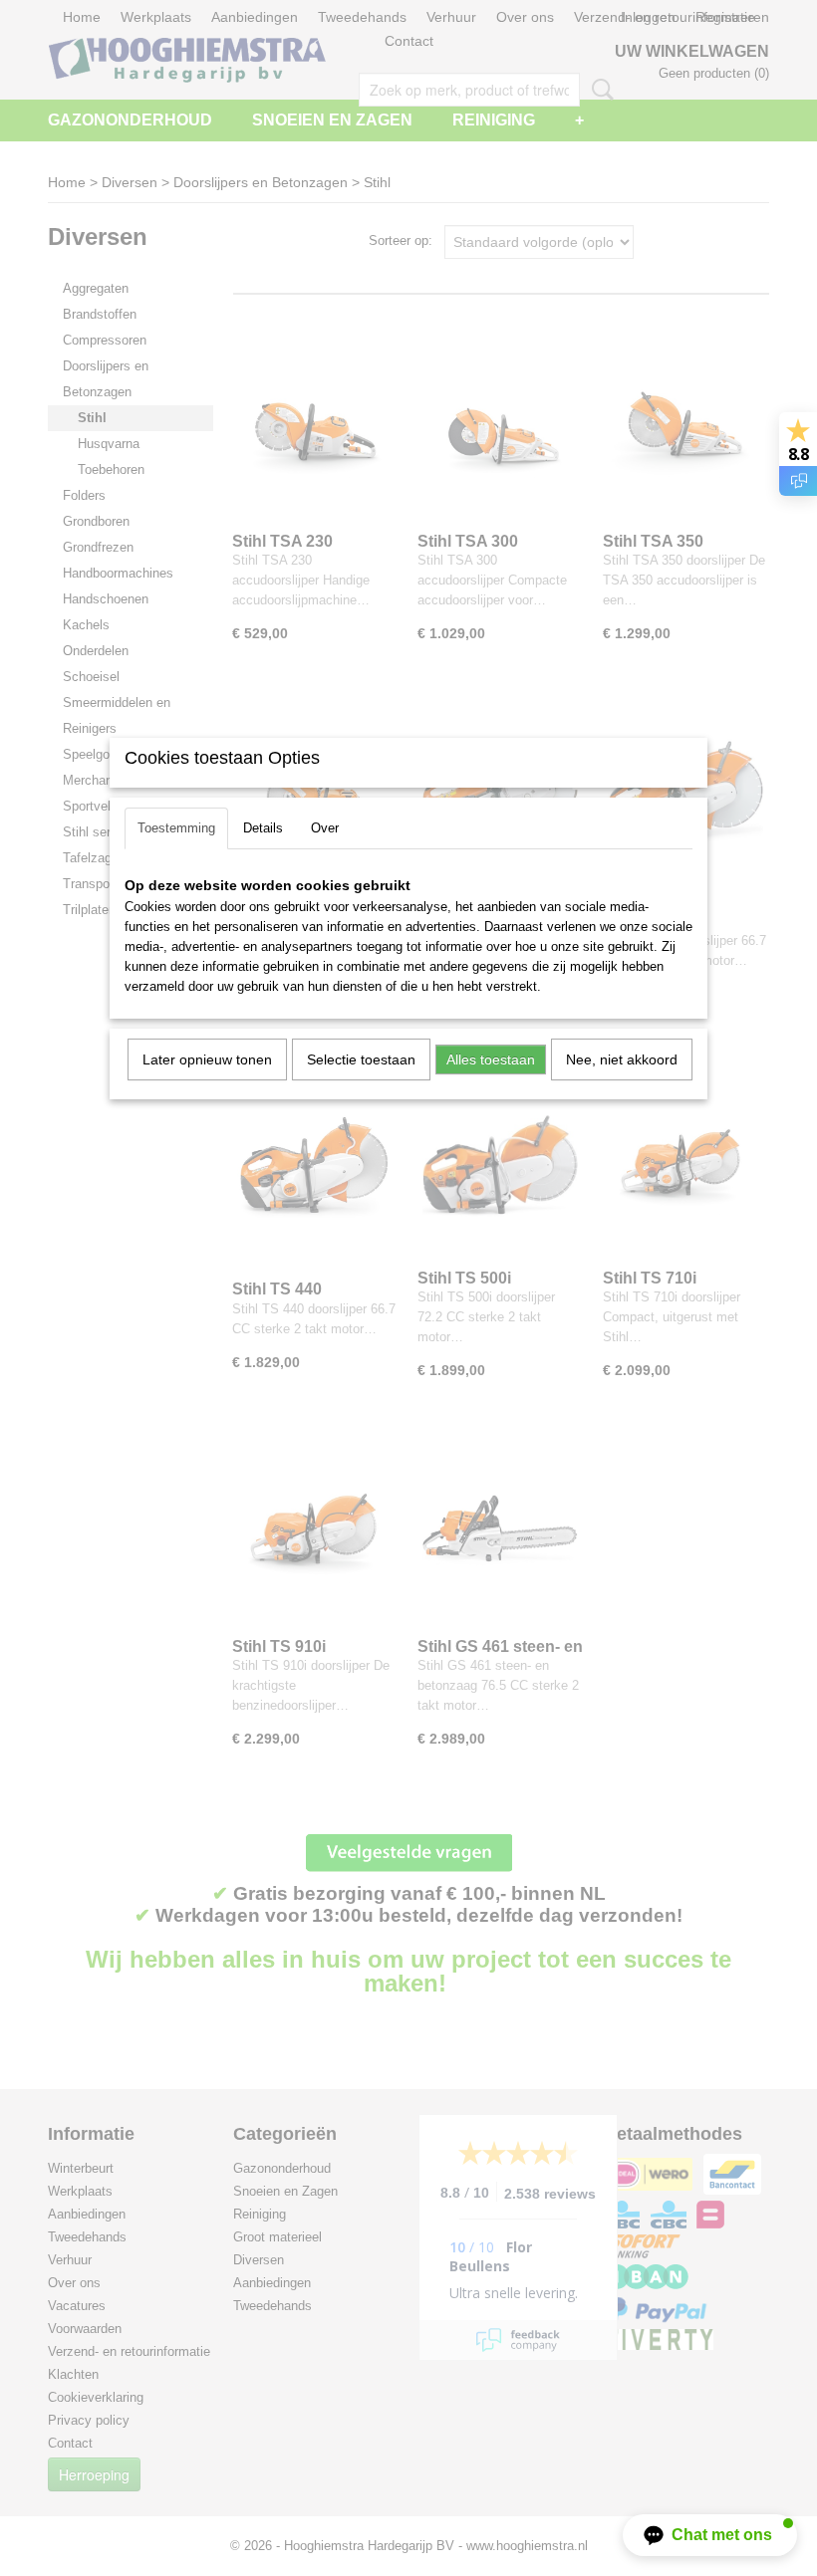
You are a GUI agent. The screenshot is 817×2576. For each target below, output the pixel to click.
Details (263, 828)
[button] (710, 2535)
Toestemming (176, 828)
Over (325, 828)
